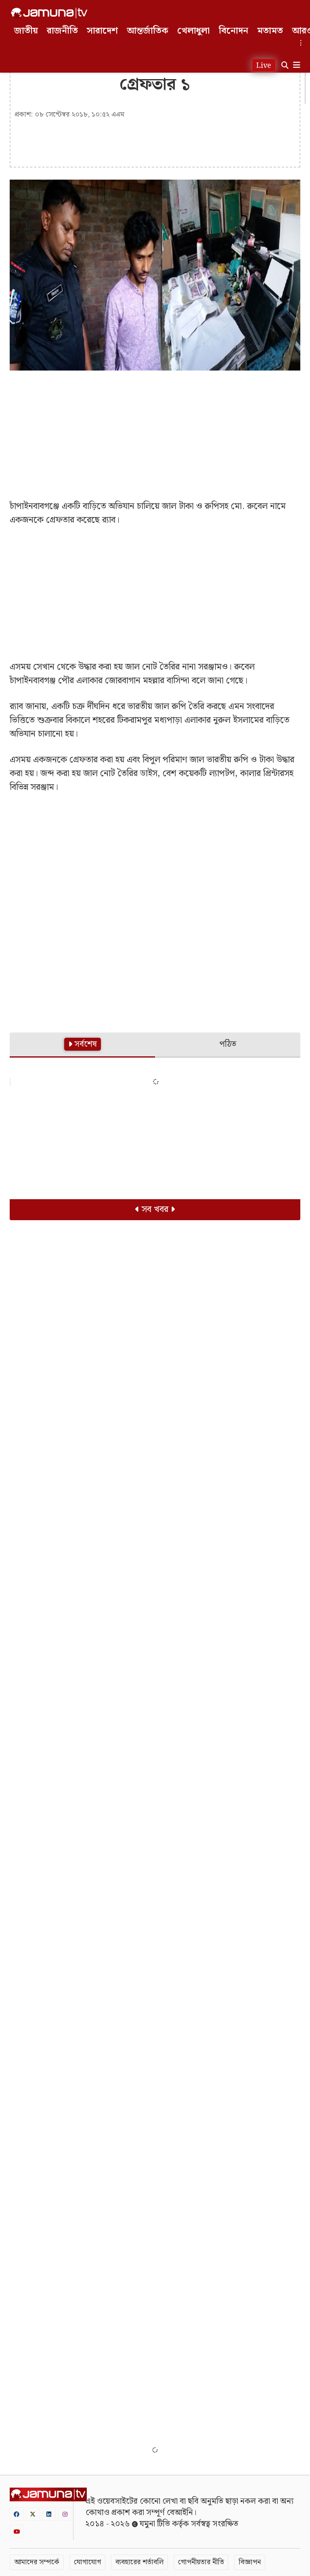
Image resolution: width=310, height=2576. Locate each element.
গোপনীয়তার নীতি (201, 2562)
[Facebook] (17, 2514)
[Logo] (49, 13)
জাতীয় (26, 31)
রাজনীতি (62, 31)
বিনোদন (234, 31)
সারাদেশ (102, 31)
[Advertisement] (155, 435)
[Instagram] (65, 2514)
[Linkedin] (49, 2514)
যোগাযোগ (87, 2562)
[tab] (82, 1045)
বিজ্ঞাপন (250, 2562)
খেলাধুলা (194, 31)
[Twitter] (33, 2514)
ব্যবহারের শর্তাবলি (139, 2562)
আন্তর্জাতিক (148, 31)
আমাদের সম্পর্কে (37, 2562)
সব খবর (155, 1209)
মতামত (270, 31)
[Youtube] (17, 2531)
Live (264, 66)
